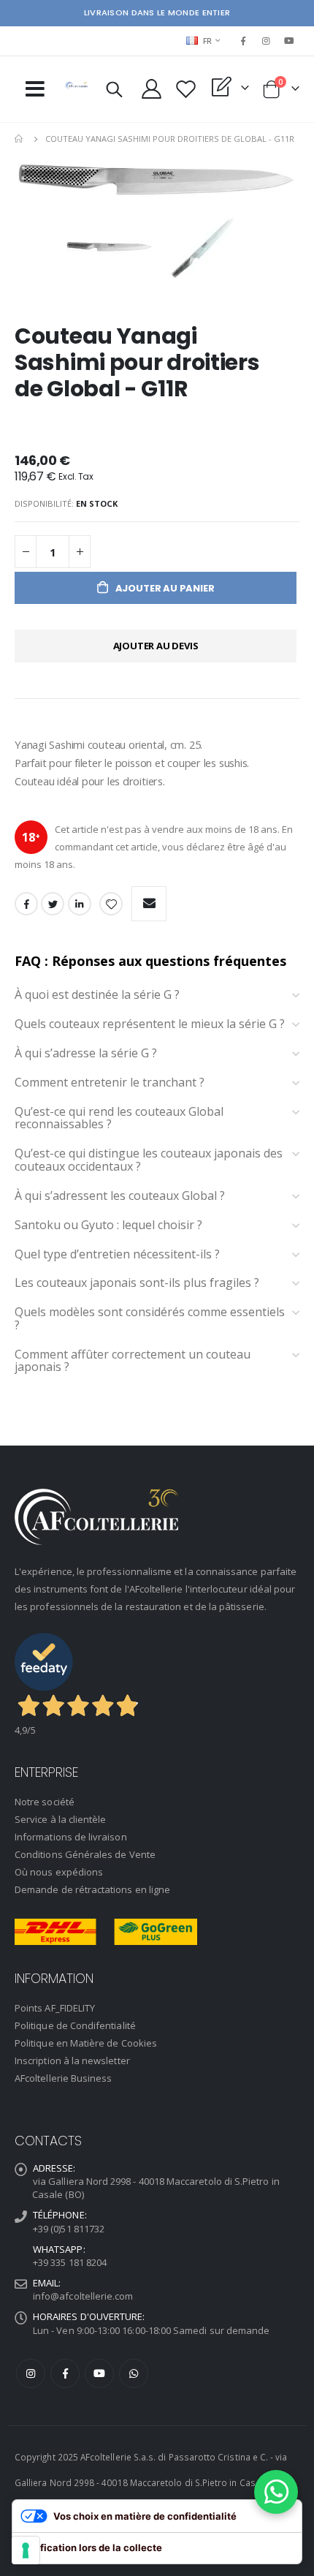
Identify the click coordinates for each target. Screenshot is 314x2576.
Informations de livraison (71, 1837)
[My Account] (152, 89)
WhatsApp (134, 2373)
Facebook (26, 904)
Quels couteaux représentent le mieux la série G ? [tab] (150, 1024)
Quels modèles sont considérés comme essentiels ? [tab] (150, 1319)
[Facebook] (243, 41)
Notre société (45, 1802)
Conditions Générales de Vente (85, 1854)
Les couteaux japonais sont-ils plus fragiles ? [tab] (137, 1283)
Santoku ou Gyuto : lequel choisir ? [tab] (108, 1225)
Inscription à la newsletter (72, 2061)
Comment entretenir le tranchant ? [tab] (110, 1083)
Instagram (31, 2373)
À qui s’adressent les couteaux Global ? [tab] (120, 1196)
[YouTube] (289, 41)
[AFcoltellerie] (77, 86)
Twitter (53, 904)
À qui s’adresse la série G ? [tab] (86, 1054)
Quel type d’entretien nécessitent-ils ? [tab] (117, 1255)
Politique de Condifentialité (75, 2025)
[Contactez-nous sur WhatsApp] (276, 2492)
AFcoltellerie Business (63, 2078)
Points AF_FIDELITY (55, 2008)
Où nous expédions (59, 1872)
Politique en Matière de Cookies (86, 2043)
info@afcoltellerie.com (83, 2296)
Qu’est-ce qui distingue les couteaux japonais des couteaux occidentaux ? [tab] (149, 1160)
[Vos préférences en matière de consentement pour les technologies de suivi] (26, 2550)
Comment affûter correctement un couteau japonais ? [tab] (133, 1361)
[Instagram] (267, 41)
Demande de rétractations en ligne (92, 1889)
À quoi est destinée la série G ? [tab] (97, 995)
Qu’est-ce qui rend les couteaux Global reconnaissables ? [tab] (119, 1118)
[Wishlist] (186, 89)
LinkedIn (80, 904)
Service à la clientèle (60, 1819)
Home (20, 139)
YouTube (99, 2373)
